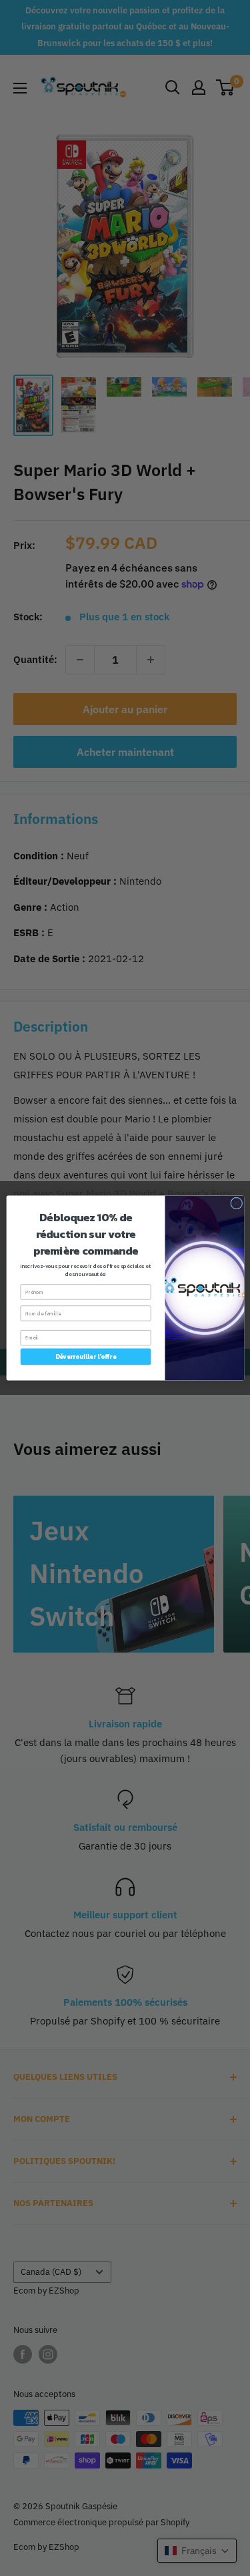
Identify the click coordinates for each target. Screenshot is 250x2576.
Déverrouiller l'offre (86, 1357)
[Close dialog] (236, 1203)
